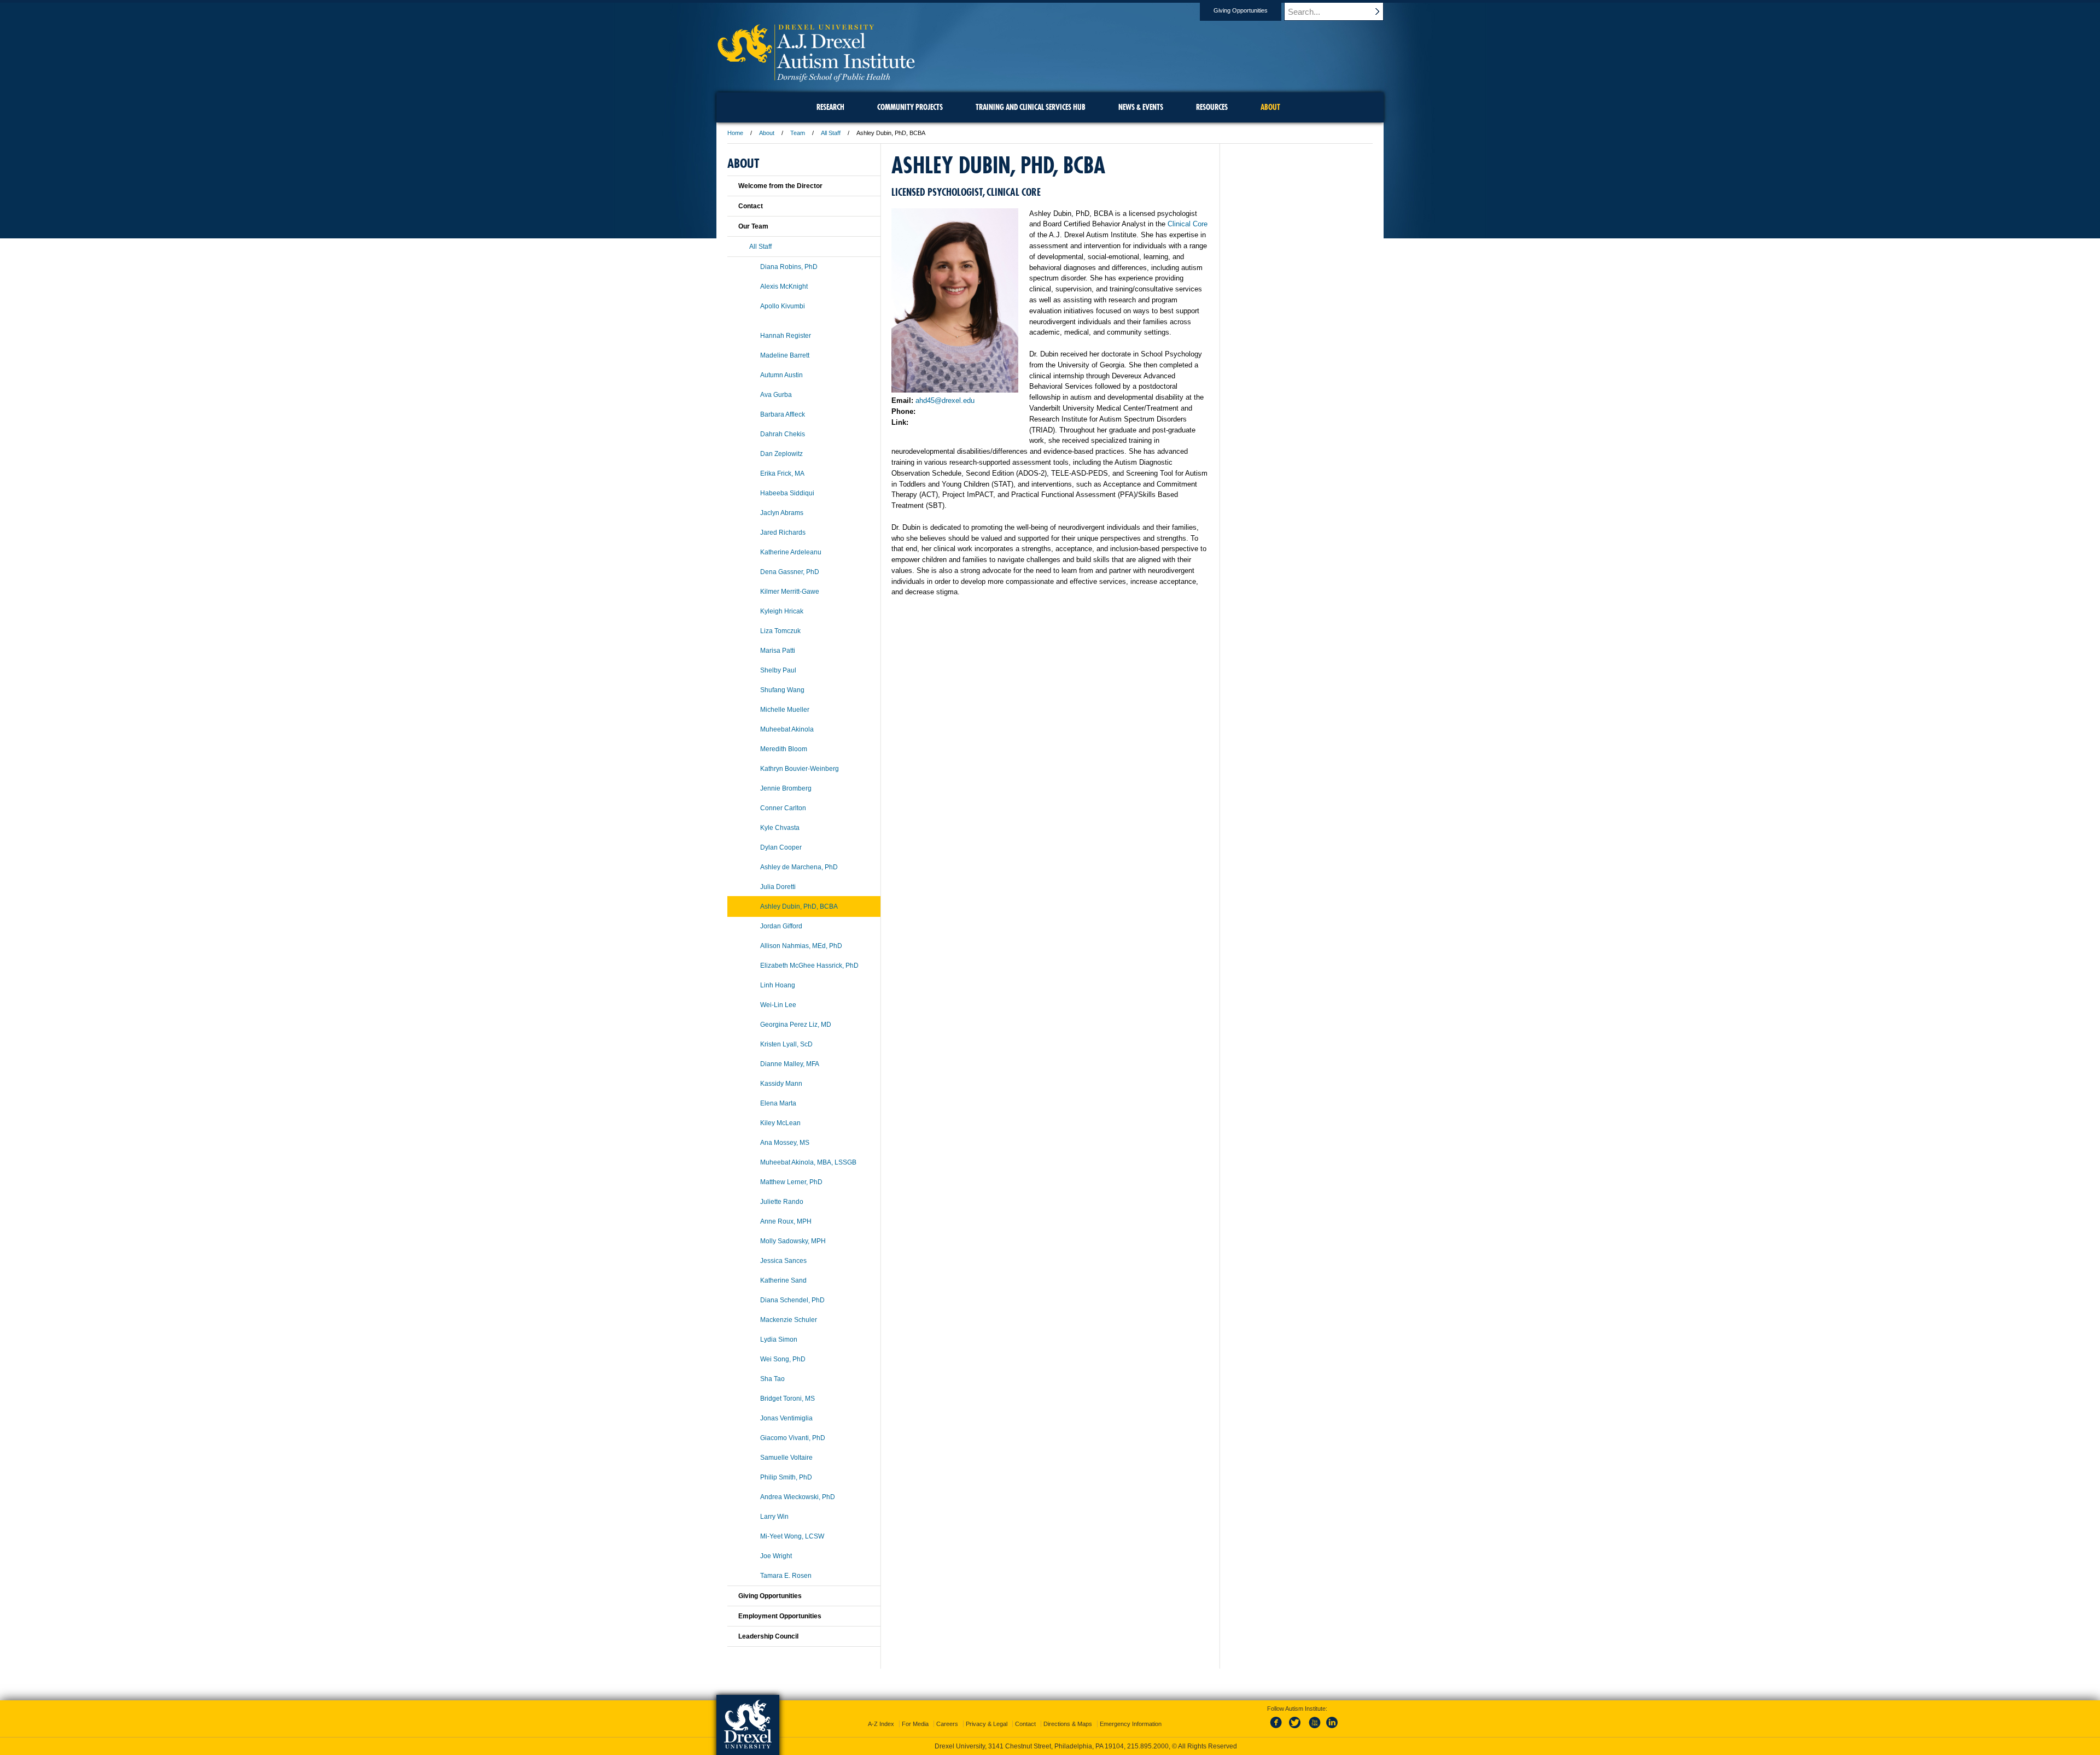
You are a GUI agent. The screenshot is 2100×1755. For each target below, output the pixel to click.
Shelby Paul (778, 670)
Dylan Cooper (781, 847)
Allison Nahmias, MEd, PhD (801, 946)
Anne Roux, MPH (786, 1221)
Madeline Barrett (785, 355)
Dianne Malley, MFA (790, 1064)
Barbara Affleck (783, 414)
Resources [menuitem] (1212, 107)
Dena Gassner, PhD (790, 572)
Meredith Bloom (784, 749)
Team (798, 133)
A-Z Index (881, 1724)
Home (735, 133)
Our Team (753, 226)
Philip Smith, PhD (786, 1477)
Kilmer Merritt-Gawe (790, 592)
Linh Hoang (778, 985)
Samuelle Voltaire (786, 1458)
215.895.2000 (1148, 1746)
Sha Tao (772, 1379)
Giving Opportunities (1241, 10)
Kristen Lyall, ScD (786, 1044)
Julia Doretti (778, 887)
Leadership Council (768, 1636)
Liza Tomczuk (780, 631)
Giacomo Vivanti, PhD (793, 1438)
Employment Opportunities (780, 1616)
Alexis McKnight (784, 286)
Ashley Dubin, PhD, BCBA (799, 906)
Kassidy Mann (781, 1084)
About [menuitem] (1270, 107)
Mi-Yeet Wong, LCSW (792, 1536)
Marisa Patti (778, 651)
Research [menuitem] (830, 107)
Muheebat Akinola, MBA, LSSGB (808, 1162)
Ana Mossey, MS (785, 1143)
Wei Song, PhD (783, 1359)
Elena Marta (778, 1103)
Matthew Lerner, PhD (791, 1182)
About (767, 133)
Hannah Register (786, 336)
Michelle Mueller (785, 710)
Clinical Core (1188, 224)
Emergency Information (1131, 1724)
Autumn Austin (781, 375)
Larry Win (774, 1517)
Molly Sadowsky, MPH (793, 1241)
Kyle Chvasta (780, 828)
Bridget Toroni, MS (787, 1399)
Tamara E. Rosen (786, 1576)
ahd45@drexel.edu (945, 400)
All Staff (831, 133)
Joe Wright (776, 1556)
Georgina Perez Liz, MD (796, 1025)
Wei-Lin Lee (778, 1005)
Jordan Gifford (781, 926)
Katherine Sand (783, 1280)
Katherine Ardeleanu (791, 552)
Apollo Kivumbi (783, 306)
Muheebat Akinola (787, 729)
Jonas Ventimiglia (786, 1418)
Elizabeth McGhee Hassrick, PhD (809, 966)
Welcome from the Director (780, 186)
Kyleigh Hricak (782, 611)
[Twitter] (1296, 1729)
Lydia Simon (779, 1339)
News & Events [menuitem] (1141, 107)
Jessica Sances (783, 1261)
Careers (947, 1724)
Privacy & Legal (987, 1724)
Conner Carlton (783, 808)
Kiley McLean (780, 1123)
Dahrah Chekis (783, 434)
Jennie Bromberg (786, 788)
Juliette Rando (782, 1202)
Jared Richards (783, 533)
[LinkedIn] (1332, 1729)
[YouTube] (1314, 1729)
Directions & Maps (1068, 1724)
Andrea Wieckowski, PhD (798, 1497)
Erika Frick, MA (782, 473)
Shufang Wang (782, 690)
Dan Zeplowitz (781, 454)
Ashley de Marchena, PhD (799, 867)
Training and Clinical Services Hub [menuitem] (1031, 107)
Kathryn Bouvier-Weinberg (800, 769)
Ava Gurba (776, 395)
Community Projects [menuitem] (910, 107)
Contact (751, 206)
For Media (915, 1724)
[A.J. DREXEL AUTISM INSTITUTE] (816, 80)
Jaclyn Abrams (782, 513)
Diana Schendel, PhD (792, 1300)
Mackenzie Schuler (789, 1320)
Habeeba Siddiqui (787, 493)
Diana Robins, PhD (789, 267)
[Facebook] (1278, 1729)
